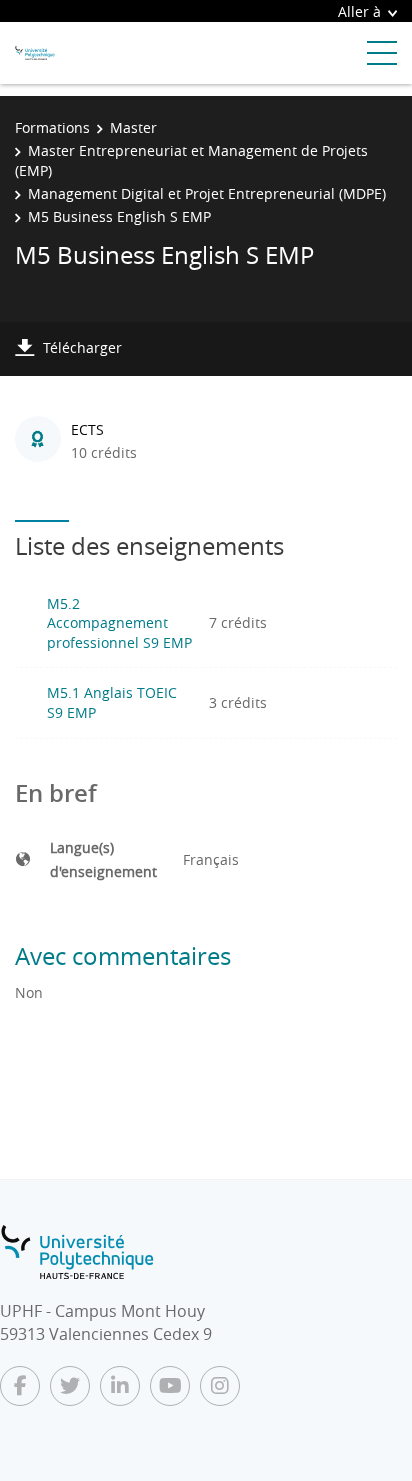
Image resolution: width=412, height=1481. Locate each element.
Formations (52, 127)
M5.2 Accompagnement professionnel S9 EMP (119, 623)
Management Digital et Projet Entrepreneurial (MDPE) (207, 193)
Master (133, 127)
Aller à (359, 11)
